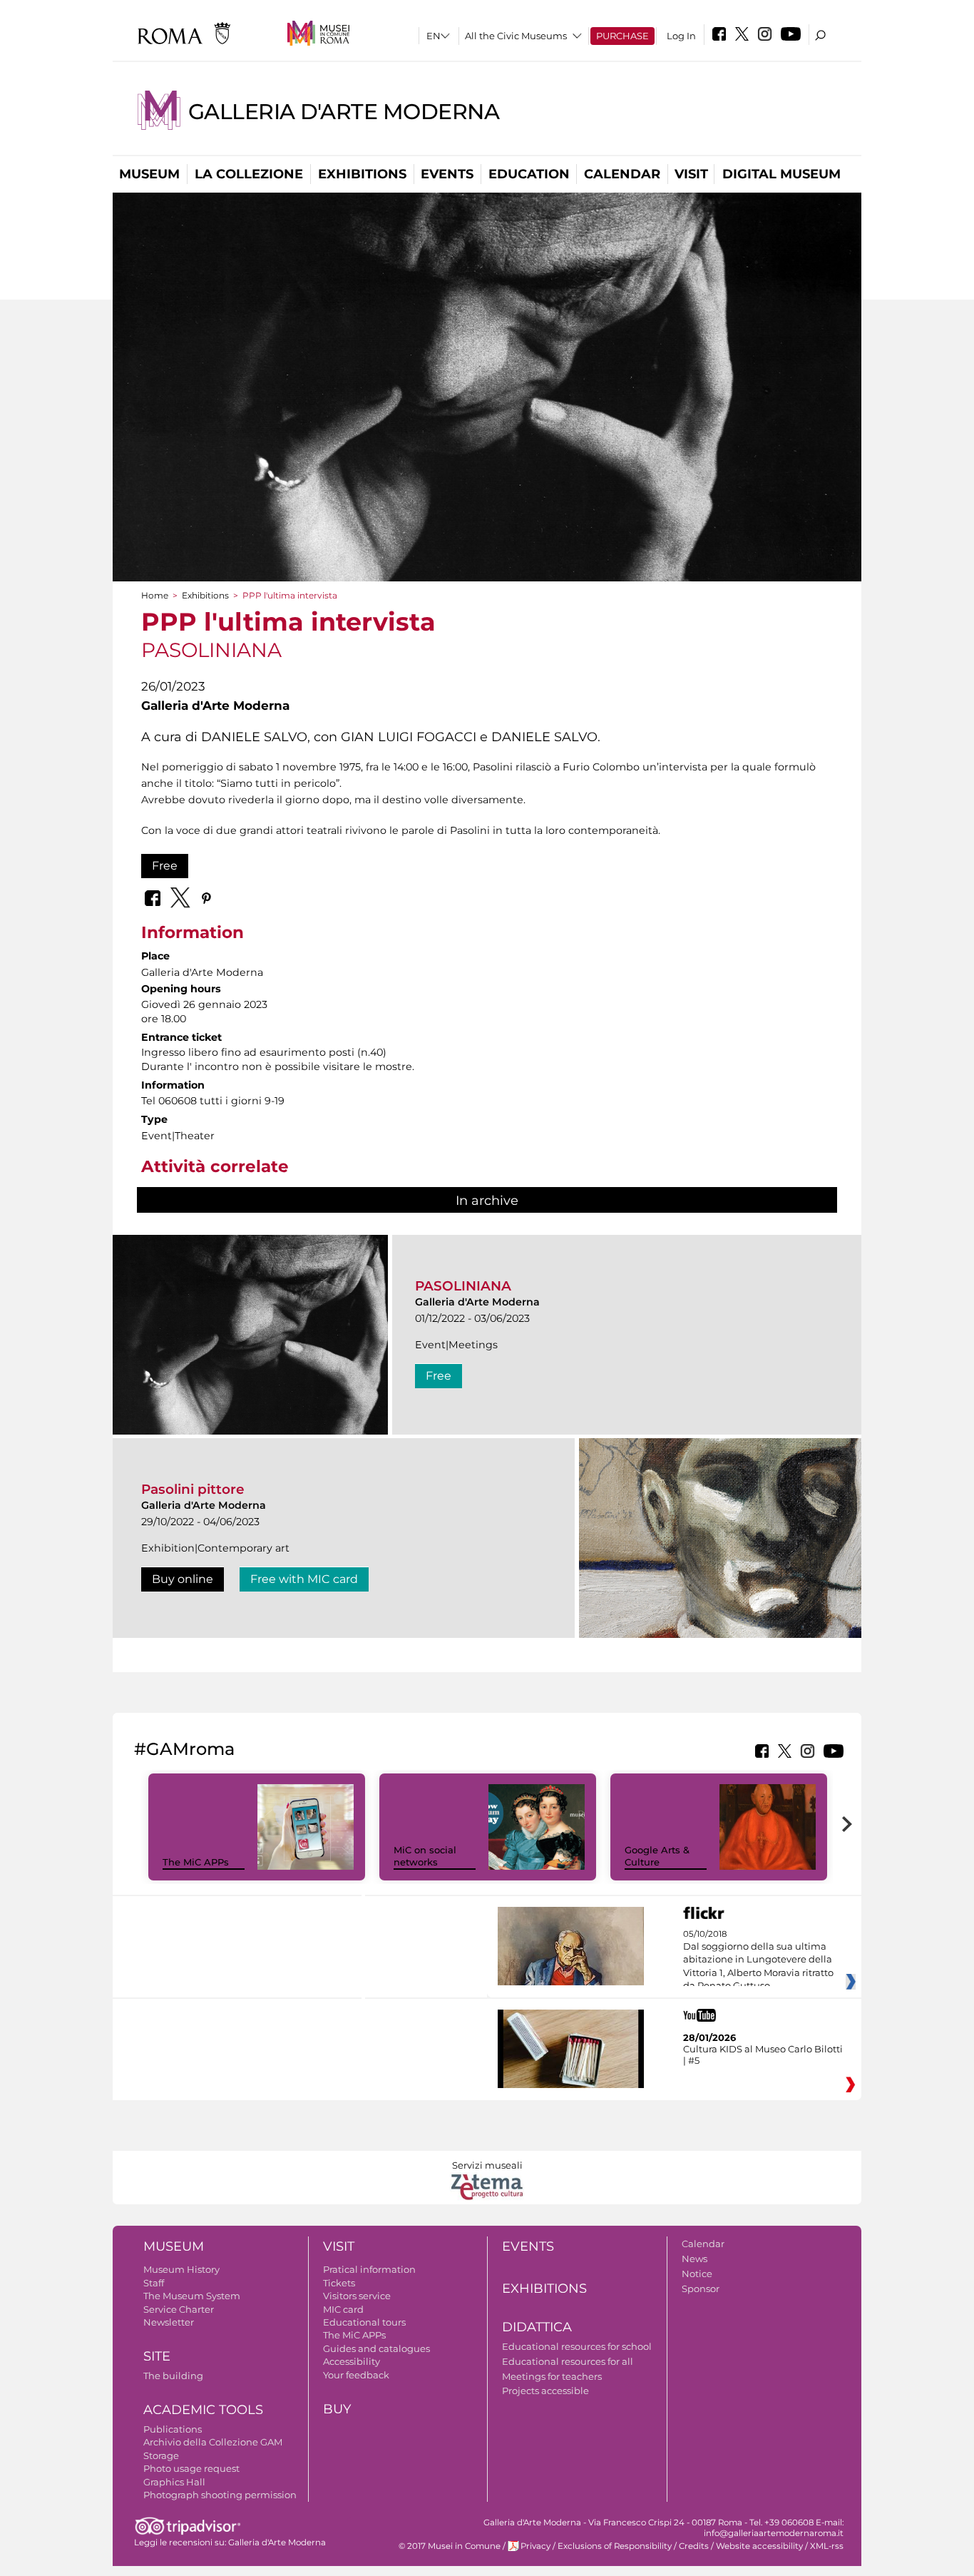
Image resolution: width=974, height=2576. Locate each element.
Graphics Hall (174, 2482)
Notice (697, 2274)
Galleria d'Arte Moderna (344, 112)
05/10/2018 (758, 1960)
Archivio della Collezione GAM (213, 2442)
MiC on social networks (425, 1856)
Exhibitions (362, 174)
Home (155, 595)
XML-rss (827, 2546)
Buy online (183, 1579)
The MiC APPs (196, 1862)
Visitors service (357, 2296)
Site (157, 2356)
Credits (694, 2546)
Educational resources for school (577, 2346)
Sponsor (701, 2289)
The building (173, 2376)
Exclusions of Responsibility (615, 2546)
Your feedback (356, 2375)
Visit (691, 174)
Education (529, 174)
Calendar (622, 174)
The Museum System (192, 2296)
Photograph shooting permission (220, 2495)
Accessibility (352, 2361)
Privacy (535, 2546)
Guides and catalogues (376, 2348)
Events (447, 174)
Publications (173, 2429)
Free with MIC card (304, 1579)
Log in (681, 36)
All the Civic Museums (516, 36)
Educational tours (364, 2322)
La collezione (249, 174)
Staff (154, 2283)
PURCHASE (622, 36)
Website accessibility (759, 2546)
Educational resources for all (568, 2361)
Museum (149, 174)
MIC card (343, 2309)
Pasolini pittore (193, 1489)
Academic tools (203, 2410)
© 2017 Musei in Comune (450, 2546)
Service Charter (179, 2309)
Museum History (181, 2269)
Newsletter (169, 2322)
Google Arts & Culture (657, 1856)
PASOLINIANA (463, 1286)
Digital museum (781, 174)
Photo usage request (191, 2468)
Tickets (339, 2283)
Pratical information (369, 2269)
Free (165, 866)
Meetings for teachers (552, 2376)
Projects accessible (545, 2391)
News (694, 2259)
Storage (161, 2455)
